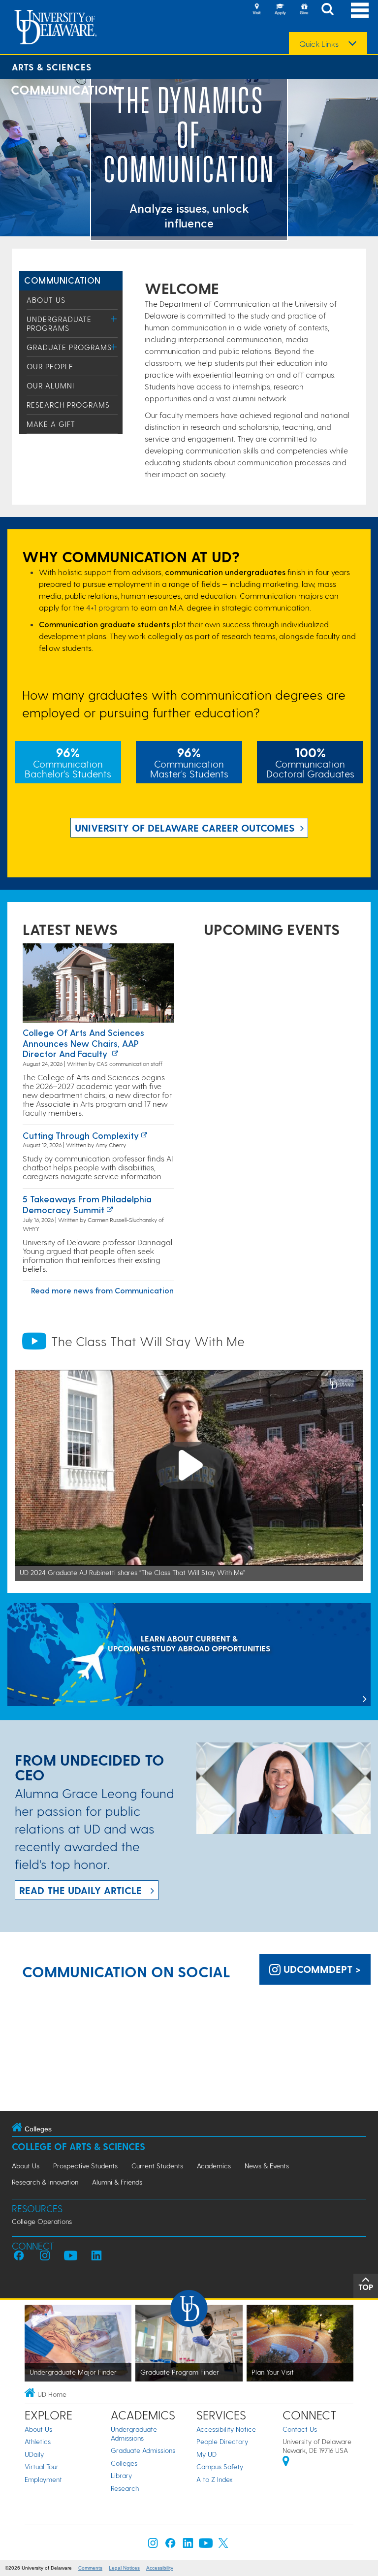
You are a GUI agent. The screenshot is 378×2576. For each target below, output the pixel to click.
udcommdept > (321, 1969)
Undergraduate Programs (59, 323)
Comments (90, 2568)
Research (125, 2488)
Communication (63, 280)
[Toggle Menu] (114, 319)
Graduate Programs (69, 347)
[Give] (304, 10)
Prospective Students (85, 2166)
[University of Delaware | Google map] (286, 2463)
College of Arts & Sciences (79, 2146)
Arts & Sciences (52, 67)
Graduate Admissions (143, 2450)
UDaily (34, 2454)
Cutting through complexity (81, 1135)
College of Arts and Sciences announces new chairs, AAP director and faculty (83, 1043)
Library (121, 2475)
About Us (46, 300)
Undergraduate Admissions (134, 2433)
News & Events (267, 2166)
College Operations (42, 2221)
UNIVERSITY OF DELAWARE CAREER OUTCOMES (185, 828)
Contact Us (300, 2429)
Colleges (124, 2463)
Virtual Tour (42, 2466)
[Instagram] (153, 2545)
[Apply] (280, 10)
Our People (50, 366)
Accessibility (160, 2568)
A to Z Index (215, 2479)
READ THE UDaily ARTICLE (80, 1890)
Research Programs (68, 405)
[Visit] (256, 10)
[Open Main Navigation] (360, 10)
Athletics (38, 2441)
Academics (214, 2166)
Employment (43, 2479)
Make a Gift (51, 424)
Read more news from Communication (102, 1290)
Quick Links (319, 44)
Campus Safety (220, 2466)
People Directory (222, 2441)
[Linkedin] (188, 2545)
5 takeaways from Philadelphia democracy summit (87, 1204)
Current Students (157, 2166)
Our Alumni (50, 386)
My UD (206, 2454)
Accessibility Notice (226, 2429)
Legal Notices (124, 2568)
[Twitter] (223, 2545)
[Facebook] (170, 2545)
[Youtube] (206, 2545)
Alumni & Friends (117, 2182)
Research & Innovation (45, 2182)
